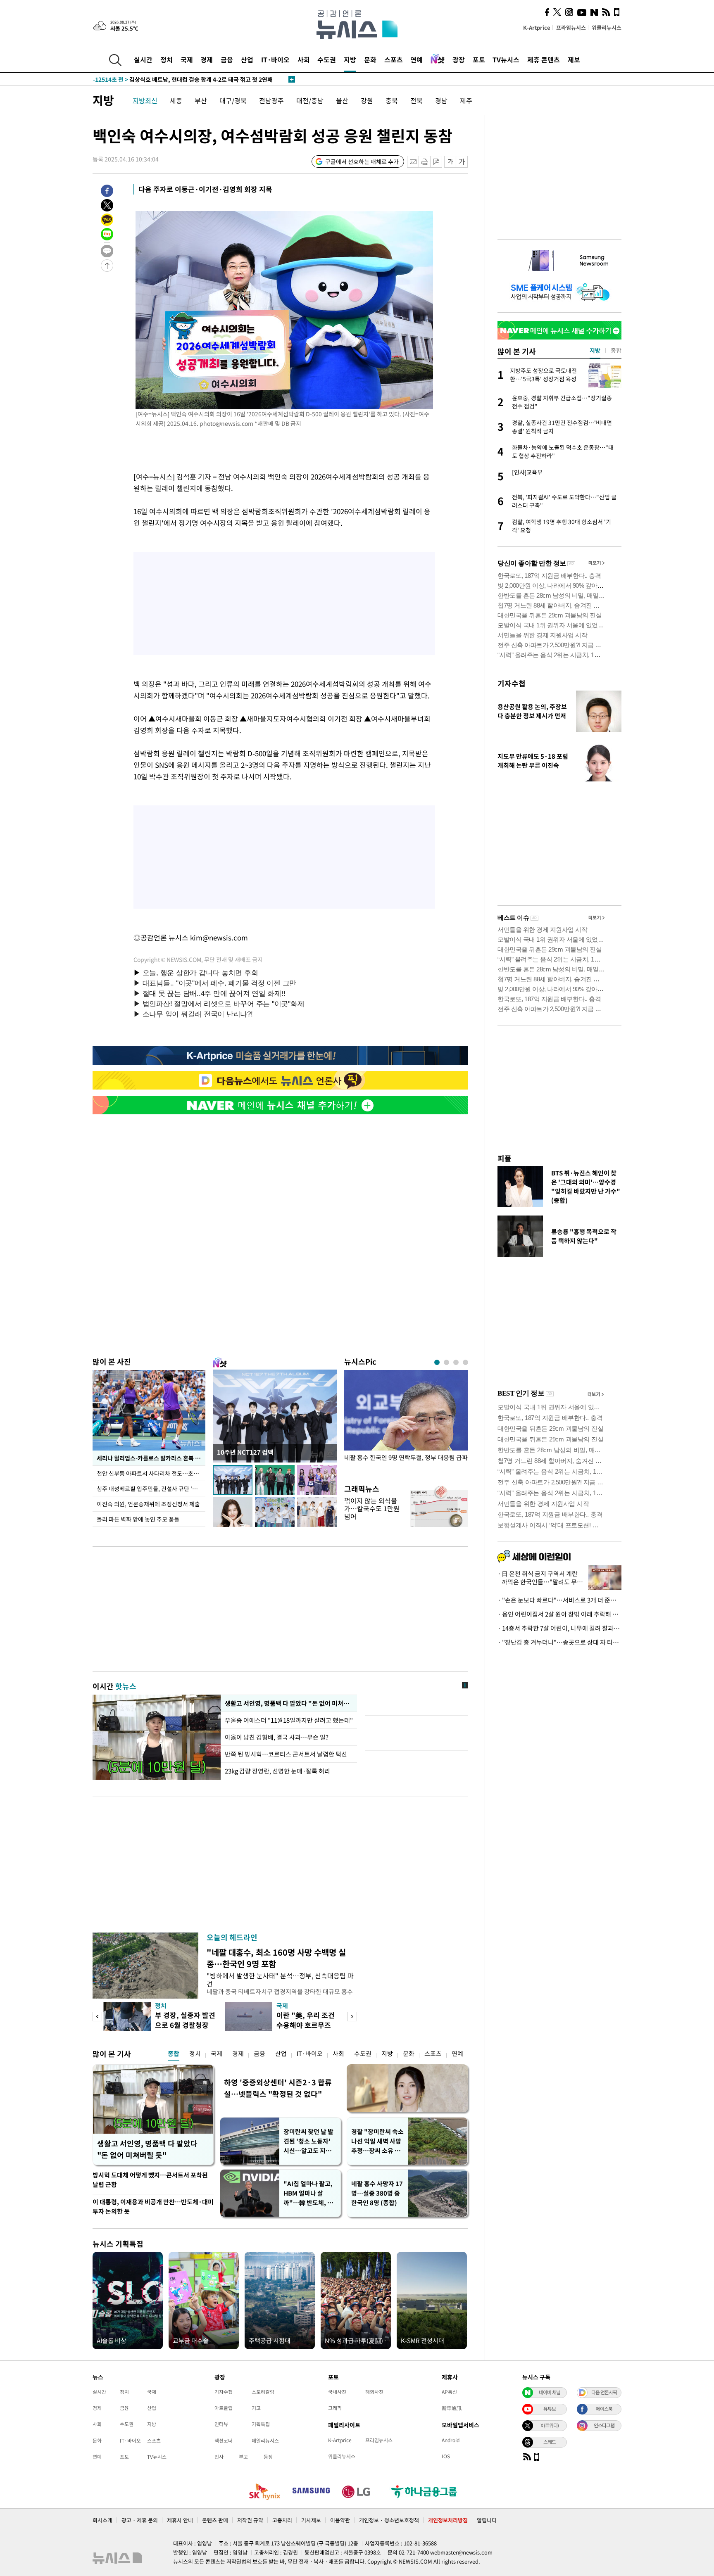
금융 (227, 59)
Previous (97, 2017)
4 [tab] (465, 1362)
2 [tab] (446, 1362)
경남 (441, 100)
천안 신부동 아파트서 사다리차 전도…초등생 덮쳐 (151, 1473)
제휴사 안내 (180, 2520)
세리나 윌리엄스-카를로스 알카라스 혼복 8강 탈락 (151, 1458)
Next (352, 2017)
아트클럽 (224, 2408)
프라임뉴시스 (571, 27)
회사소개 (102, 2520)
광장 (459, 59)
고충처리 (282, 2520)
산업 (247, 59)
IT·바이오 (275, 59)
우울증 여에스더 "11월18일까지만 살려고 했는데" (289, 1720)
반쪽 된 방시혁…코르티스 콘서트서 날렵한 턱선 (286, 1754)
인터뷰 (221, 2424)
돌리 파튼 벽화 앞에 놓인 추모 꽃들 (138, 1519)
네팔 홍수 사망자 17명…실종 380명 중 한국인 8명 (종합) (377, 2193)
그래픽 (335, 2408)
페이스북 (604, 2409)
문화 (370, 59)
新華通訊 (452, 2408)
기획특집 (261, 2424)
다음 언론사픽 (604, 2392)
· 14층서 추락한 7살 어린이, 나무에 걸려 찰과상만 (559, 1628)
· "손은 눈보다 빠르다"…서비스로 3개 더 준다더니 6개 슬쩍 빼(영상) (559, 1600)
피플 (505, 1158)
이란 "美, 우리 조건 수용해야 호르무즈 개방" (306, 2025)
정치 (167, 59)
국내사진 (337, 2392)
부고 (243, 2457)
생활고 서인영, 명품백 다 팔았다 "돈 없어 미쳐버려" (289, 1703)
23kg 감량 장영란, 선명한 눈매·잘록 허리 (277, 1771)
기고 (256, 2408)
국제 (187, 59)
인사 (219, 2457)
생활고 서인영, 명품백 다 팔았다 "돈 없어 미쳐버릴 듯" (147, 2149)
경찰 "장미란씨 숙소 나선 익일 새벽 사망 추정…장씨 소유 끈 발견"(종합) (377, 2141)
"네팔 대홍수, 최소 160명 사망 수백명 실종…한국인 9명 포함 (276, 1958)
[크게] (462, 162)
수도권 (327, 59)
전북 (416, 100)
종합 (174, 2054)
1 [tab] (437, 1362)
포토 (479, 59)
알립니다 (487, 2520)
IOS (446, 2456)
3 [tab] (456, 1362)
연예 (416, 59)
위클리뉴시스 (607, 27)
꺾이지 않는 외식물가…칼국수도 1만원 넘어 (372, 1508)
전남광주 (271, 100)
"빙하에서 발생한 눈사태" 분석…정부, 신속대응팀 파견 (280, 1979)
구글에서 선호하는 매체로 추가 (362, 161)
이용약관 (340, 2520)
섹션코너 (224, 2441)
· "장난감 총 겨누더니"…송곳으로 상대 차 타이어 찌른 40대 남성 (559, 1642)
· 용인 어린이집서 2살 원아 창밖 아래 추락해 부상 (559, 1614)
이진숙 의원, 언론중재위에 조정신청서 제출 (148, 1504)
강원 (367, 100)
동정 (268, 2457)
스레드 (550, 2442)
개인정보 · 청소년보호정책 (389, 2520)
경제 (207, 59)
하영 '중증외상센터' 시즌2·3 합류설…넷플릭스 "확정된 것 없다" (278, 2088)
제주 (466, 100)
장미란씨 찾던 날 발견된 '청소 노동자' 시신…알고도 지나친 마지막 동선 (308, 2141)
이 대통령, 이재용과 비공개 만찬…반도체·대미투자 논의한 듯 (153, 2207)
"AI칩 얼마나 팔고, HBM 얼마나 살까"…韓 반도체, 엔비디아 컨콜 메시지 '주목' (308, 2193)
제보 (574, 59)
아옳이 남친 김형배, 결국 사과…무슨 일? (277, 1737)
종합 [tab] (616, 350)
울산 (342, 100)
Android (451, 2440)
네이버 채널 (550, 2392)
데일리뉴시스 (265, 2441)
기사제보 (311, 2520)
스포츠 (394, 59)
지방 (350, 59)
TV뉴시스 (506, 59)
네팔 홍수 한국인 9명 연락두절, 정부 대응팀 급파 (406, 1458)
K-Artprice (537, 27)
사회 (304, 59)
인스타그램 (604, 2425)
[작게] (450, 162)
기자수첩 (512, 683)
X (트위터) (550, 2425)
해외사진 (374, 2392)
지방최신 (145, 100)
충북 (392, 100)
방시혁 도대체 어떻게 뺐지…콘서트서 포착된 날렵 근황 (150, 2180)
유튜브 (550, 2409)
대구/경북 (233, 100)
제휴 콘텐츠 (544, 59)
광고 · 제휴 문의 (140, 2520)
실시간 (143, 59)
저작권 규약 (250, 2520)
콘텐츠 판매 (215, 2520)
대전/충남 (310, 100)
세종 (176, 100)
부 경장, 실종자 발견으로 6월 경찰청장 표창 (185, 2025)
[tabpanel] (406, 1422)
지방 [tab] (595, 350)
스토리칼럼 (263, 2392)
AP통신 (449, 2392)
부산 (201, 100)
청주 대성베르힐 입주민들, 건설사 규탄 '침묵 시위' (151, 1489)
